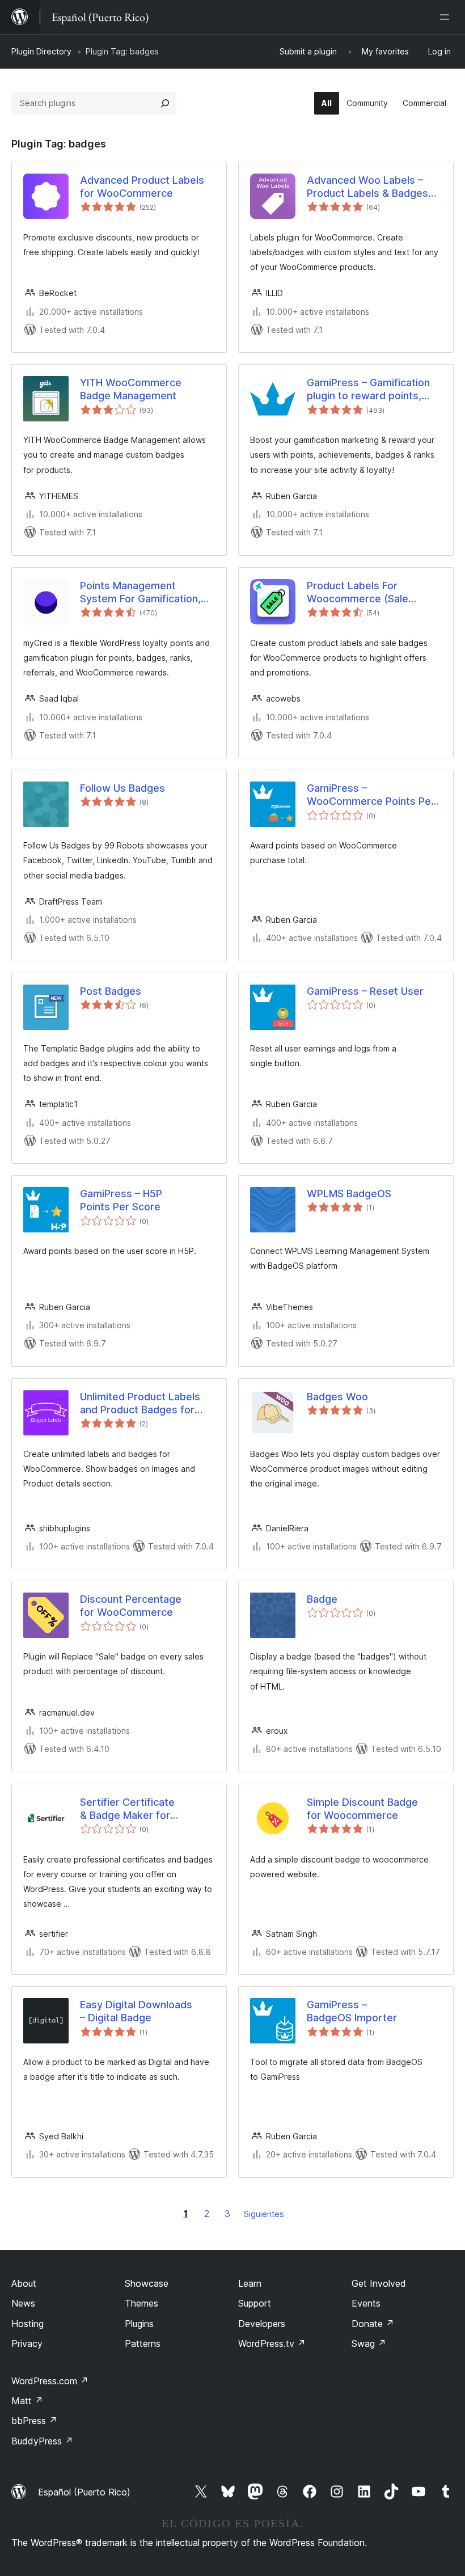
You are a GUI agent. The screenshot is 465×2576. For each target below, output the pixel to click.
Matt (27, 2401)
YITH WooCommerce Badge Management (131, 389)
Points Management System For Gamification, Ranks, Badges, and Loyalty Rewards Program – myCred (146, 593)
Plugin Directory (41, 51)
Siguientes (264, 2214)
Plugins (139, 2324)
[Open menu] (447, 17)
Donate (373, 2324)
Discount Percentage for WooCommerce (131, 1606)
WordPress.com (50, 2381)
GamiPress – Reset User (365, 991)
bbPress (34, 2421)
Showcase (147, 2283)
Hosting (28, 2324)
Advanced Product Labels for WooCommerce (142, 187)
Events (366, 2303)
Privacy (27, 2343)
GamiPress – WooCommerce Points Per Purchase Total (371, 795)
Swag (369, 2343)
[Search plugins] (165, 103)
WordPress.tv (272, 2343)
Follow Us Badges (122, 788)
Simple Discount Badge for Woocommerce (362, 1809)
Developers (262, 2324)
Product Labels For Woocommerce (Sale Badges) (358, 593)
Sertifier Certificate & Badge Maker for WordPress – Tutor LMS (137, 1809)
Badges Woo (337, 1397)
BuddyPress (42, 2441)
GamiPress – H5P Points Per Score (121, 1200)
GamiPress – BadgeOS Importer (352, 2011)
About (24, 2283)
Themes (141, 2303)
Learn (250, 2283)
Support (255, 2303)
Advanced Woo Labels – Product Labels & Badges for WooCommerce (367, 187)
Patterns (143, 2343)
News (23, 2303)
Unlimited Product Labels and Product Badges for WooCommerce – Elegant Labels (141, 1404)
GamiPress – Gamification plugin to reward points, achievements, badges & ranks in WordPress (368, 390)
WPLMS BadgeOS (349, 1194)
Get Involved (379, 2283)
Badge (322, 1599)
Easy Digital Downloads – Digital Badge (136, 2011)
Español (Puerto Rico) (84, 2492)
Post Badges (111, 991)
